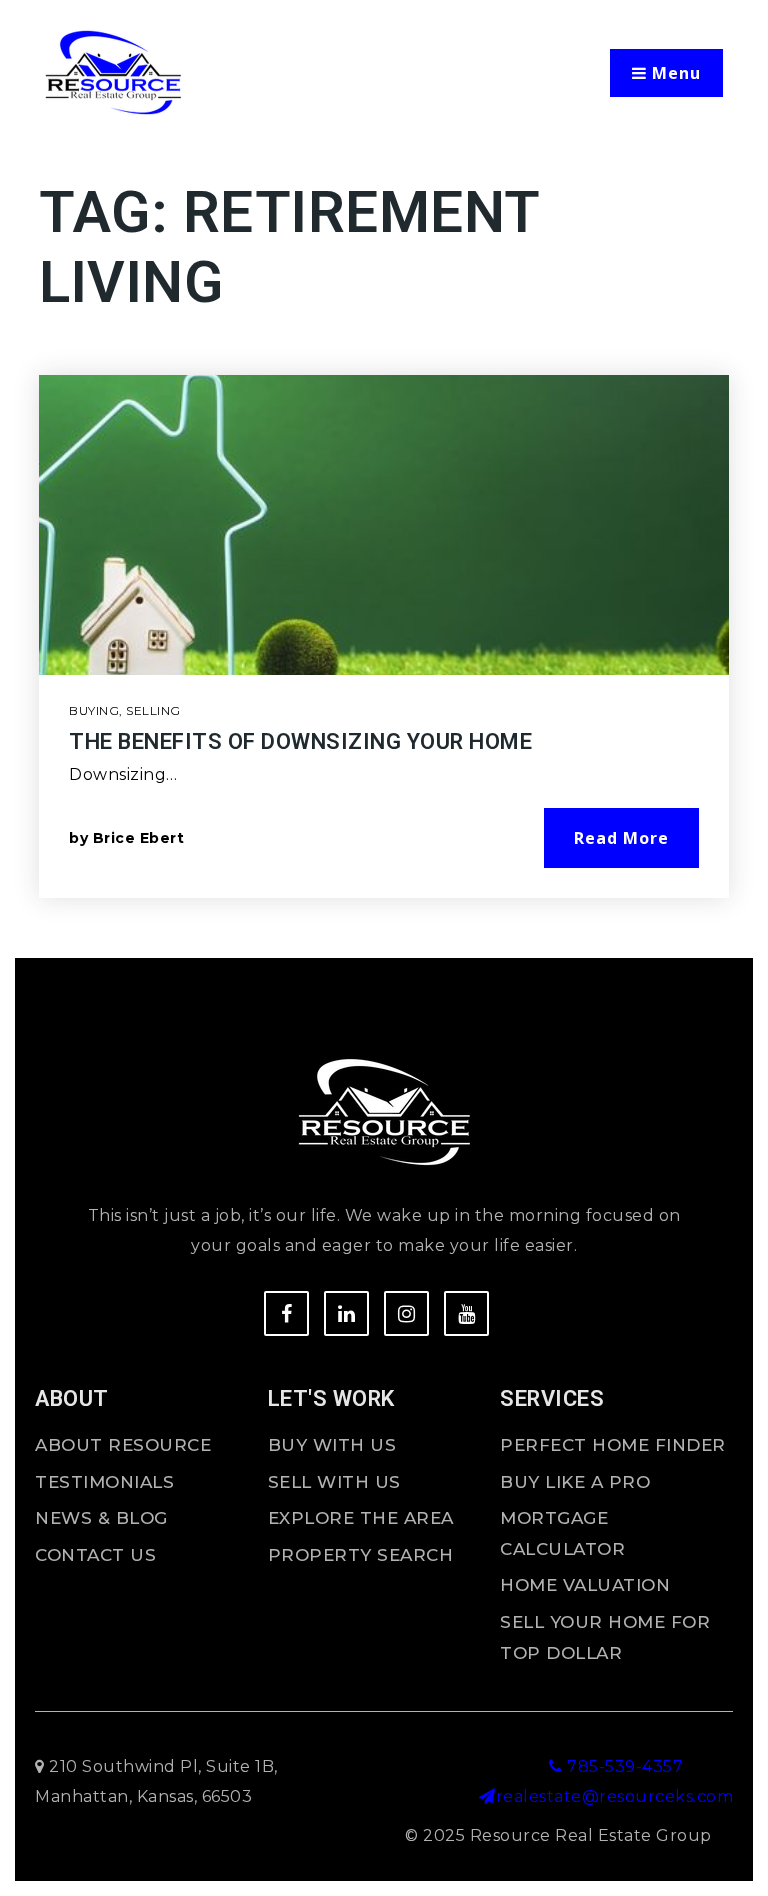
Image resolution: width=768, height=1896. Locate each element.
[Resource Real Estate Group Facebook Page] (286, 1313)
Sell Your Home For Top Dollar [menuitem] (605, 1637)
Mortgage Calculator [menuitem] (562, 1533)
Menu (674, 73)
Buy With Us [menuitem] (332, 1445)
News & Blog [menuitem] (101, 1518)
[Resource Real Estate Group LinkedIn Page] (346, 1313)
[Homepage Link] (113, 71)
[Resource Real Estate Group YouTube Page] (466, 1313)
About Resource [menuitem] (123, 1445)
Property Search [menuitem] (361, 1555)
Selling (153, 710)
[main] (384, 564)
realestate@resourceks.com (615, 1796)
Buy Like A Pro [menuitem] (575, 1482)
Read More (621, 838)
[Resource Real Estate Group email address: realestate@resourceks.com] (487, 1796)
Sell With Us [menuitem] (334, 1482)
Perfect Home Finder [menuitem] (613, 1445)
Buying (94, 710)
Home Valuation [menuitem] (585, 1585)
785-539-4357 (623, 1766)
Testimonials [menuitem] (104, 1482)
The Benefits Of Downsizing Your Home (300, 741)
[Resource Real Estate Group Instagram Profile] (406, 1313)
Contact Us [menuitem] (95, 1555)
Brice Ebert (139, 838)
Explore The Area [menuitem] (361, 1518)
